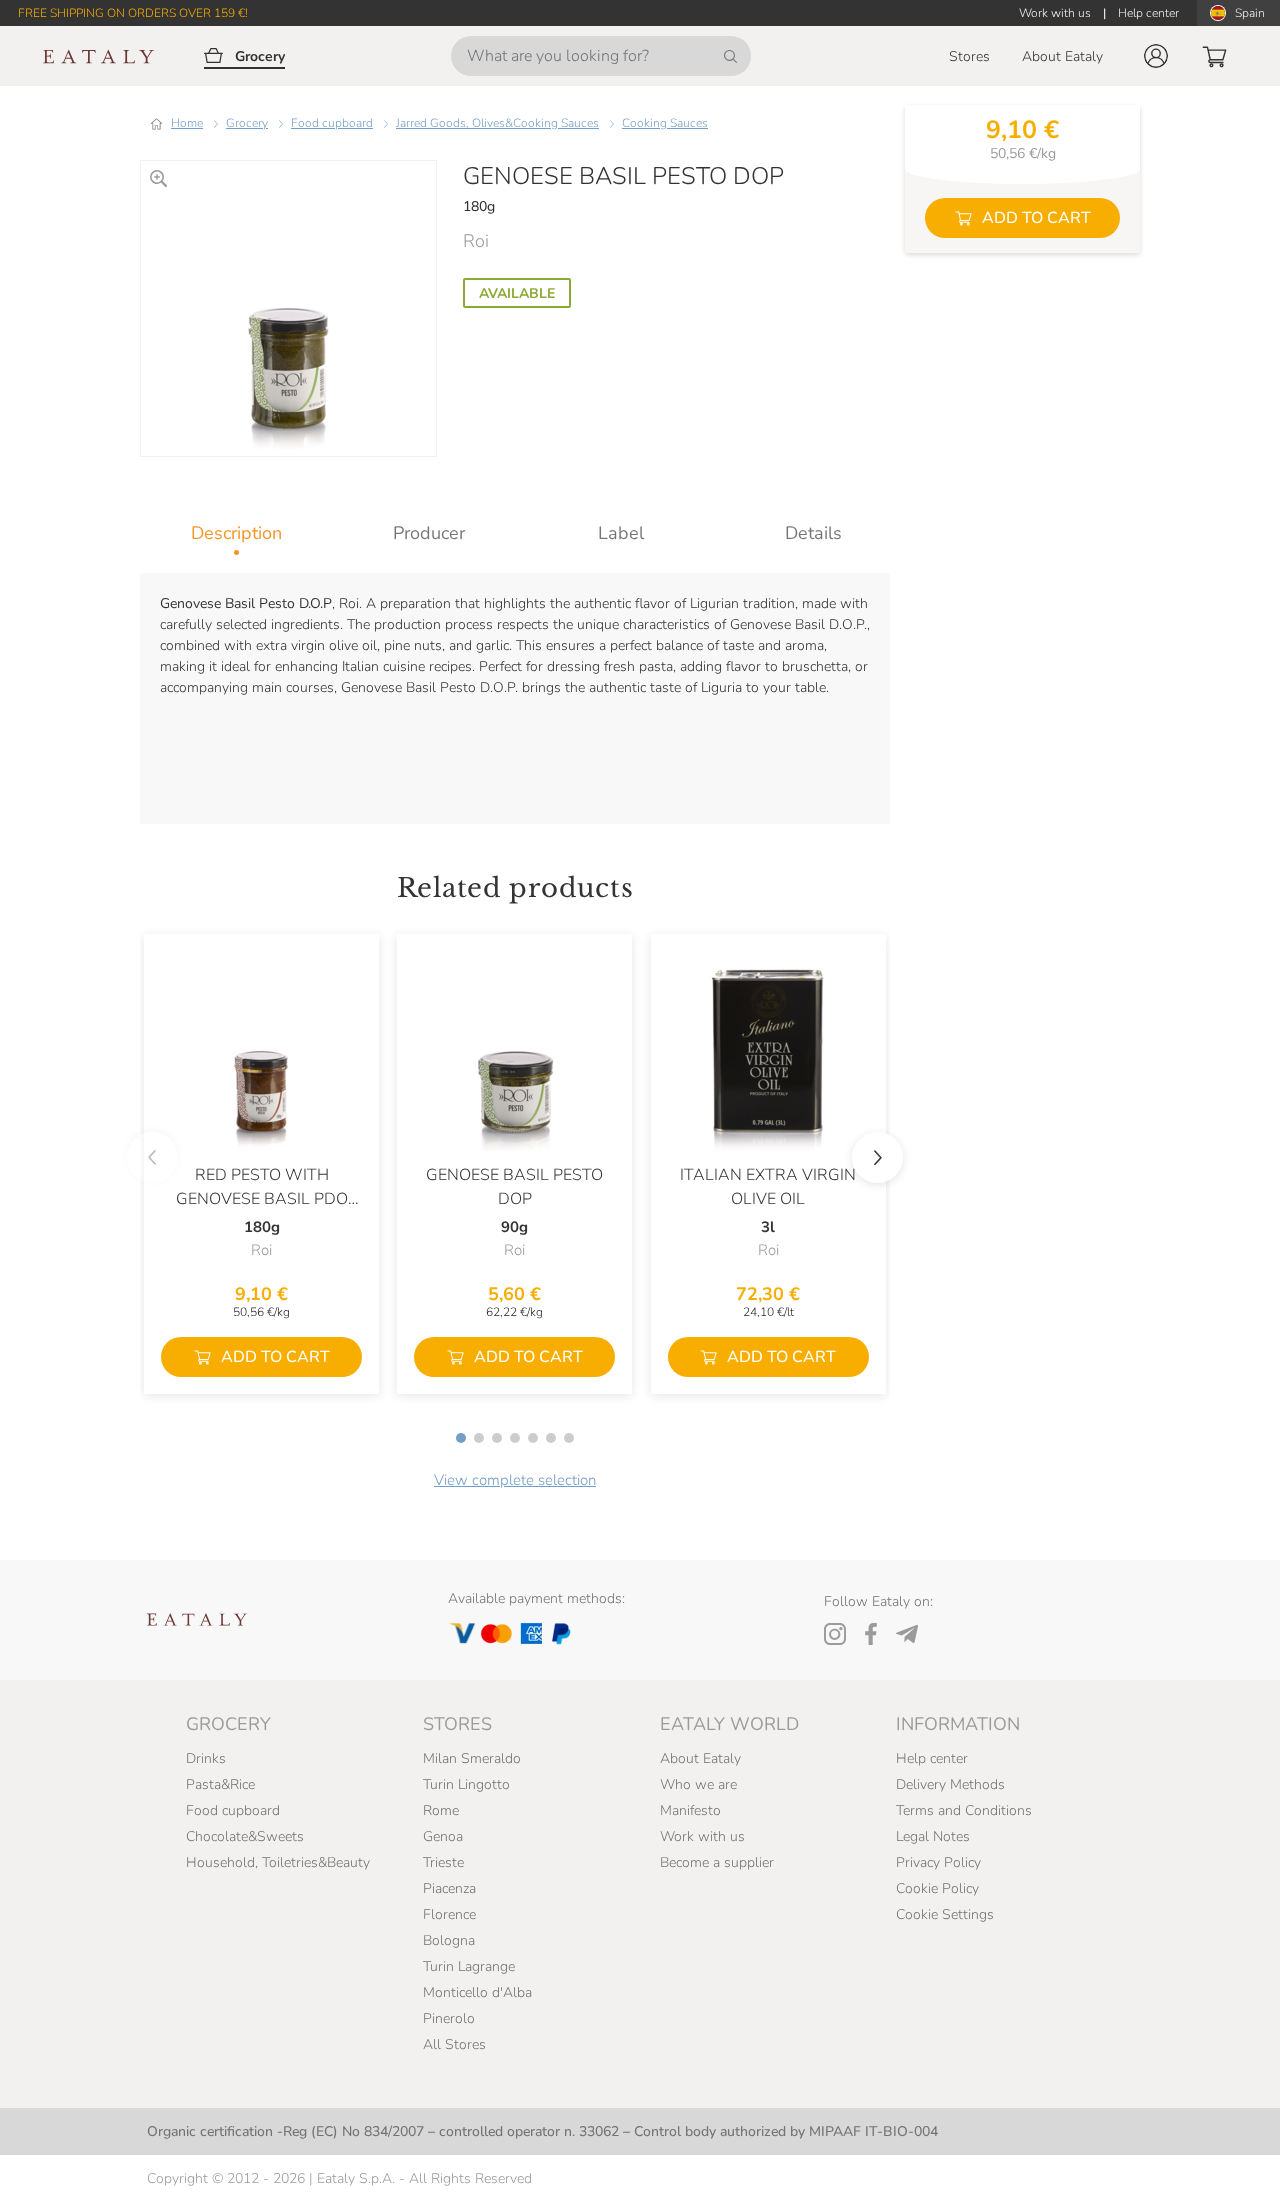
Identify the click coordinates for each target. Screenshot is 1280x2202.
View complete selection (515, 1480)
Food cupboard (332, 123)
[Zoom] (158, 178)
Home (187, 123)
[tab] (236, 533)
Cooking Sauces (665, 123)
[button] (1156, 56)
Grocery (247, 123)
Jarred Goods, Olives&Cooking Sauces (497, 123)
